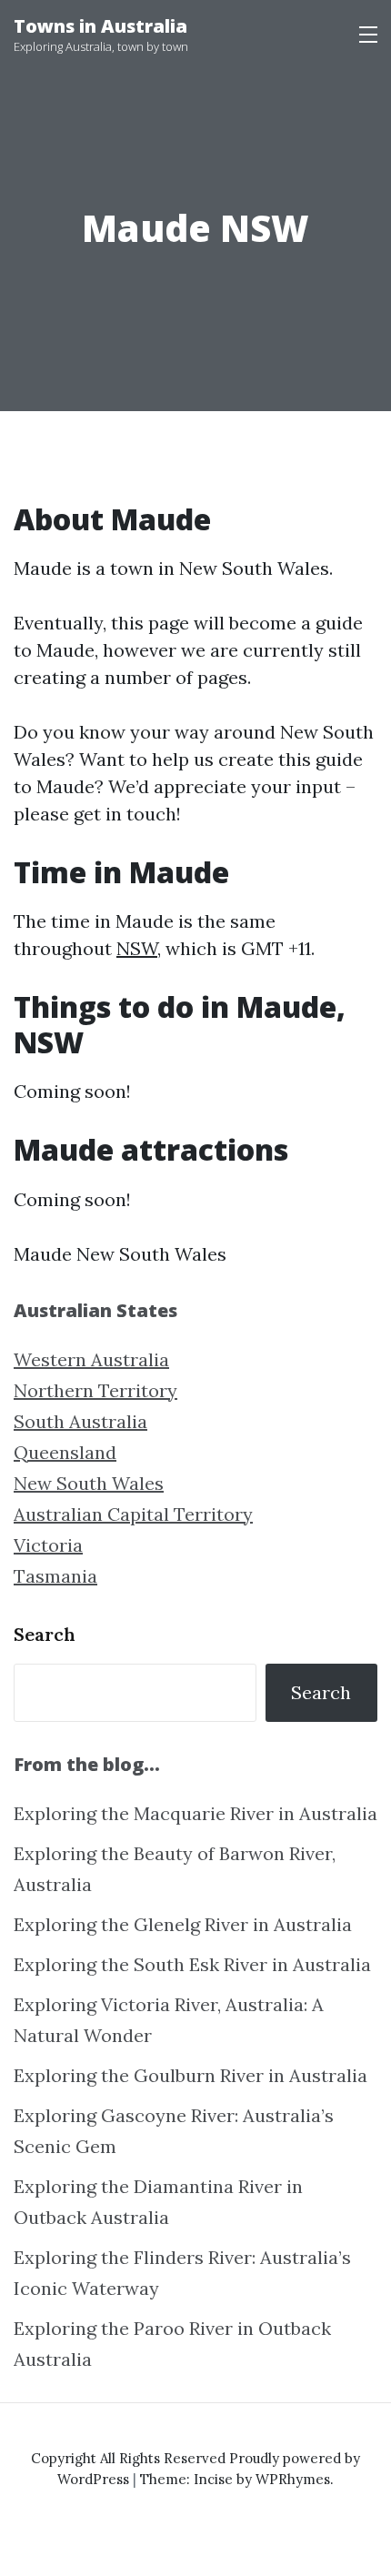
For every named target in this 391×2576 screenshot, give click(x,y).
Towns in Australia (100, 26)
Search (45, 1634)
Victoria (48, 1545)
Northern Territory (95, 1390)
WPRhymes (293, 2479)
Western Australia (91, 1359)
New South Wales (89, 1483)
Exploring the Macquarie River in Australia (195, 1813)
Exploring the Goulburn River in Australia (190, 2075)
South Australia (80, 1421)
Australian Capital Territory (133, 1514)
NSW (137, 948)
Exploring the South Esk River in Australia (192, 1964)
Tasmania (55, 1576)
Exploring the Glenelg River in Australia (183, 1924)
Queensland (65, 1452)
